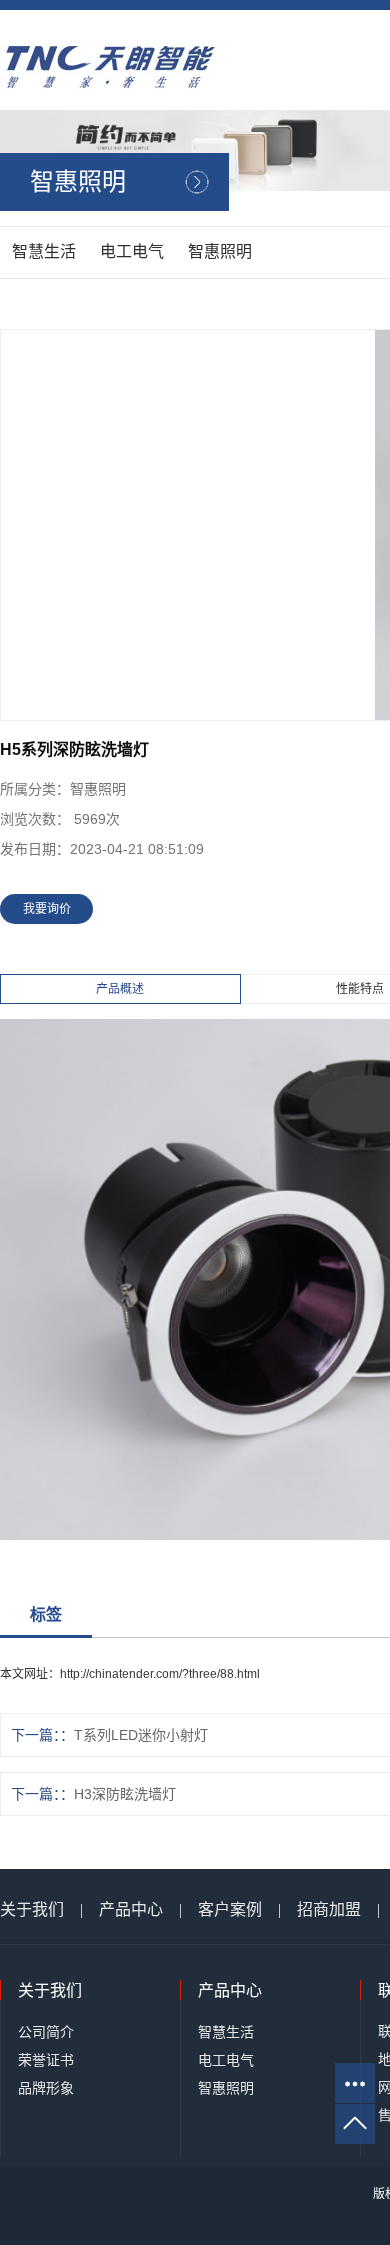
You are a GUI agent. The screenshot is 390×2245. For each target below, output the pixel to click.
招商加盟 (329, 1909)
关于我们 (32, 1909)
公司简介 (46, 2032)
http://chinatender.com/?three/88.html (160, 1674)
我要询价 (47, 909)
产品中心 (131, 1909)
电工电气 (132, 251)
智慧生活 (44, 251)
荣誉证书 (46, 2060)
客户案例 (230, 1909)
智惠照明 (220, 251)
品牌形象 (46, 2088)
